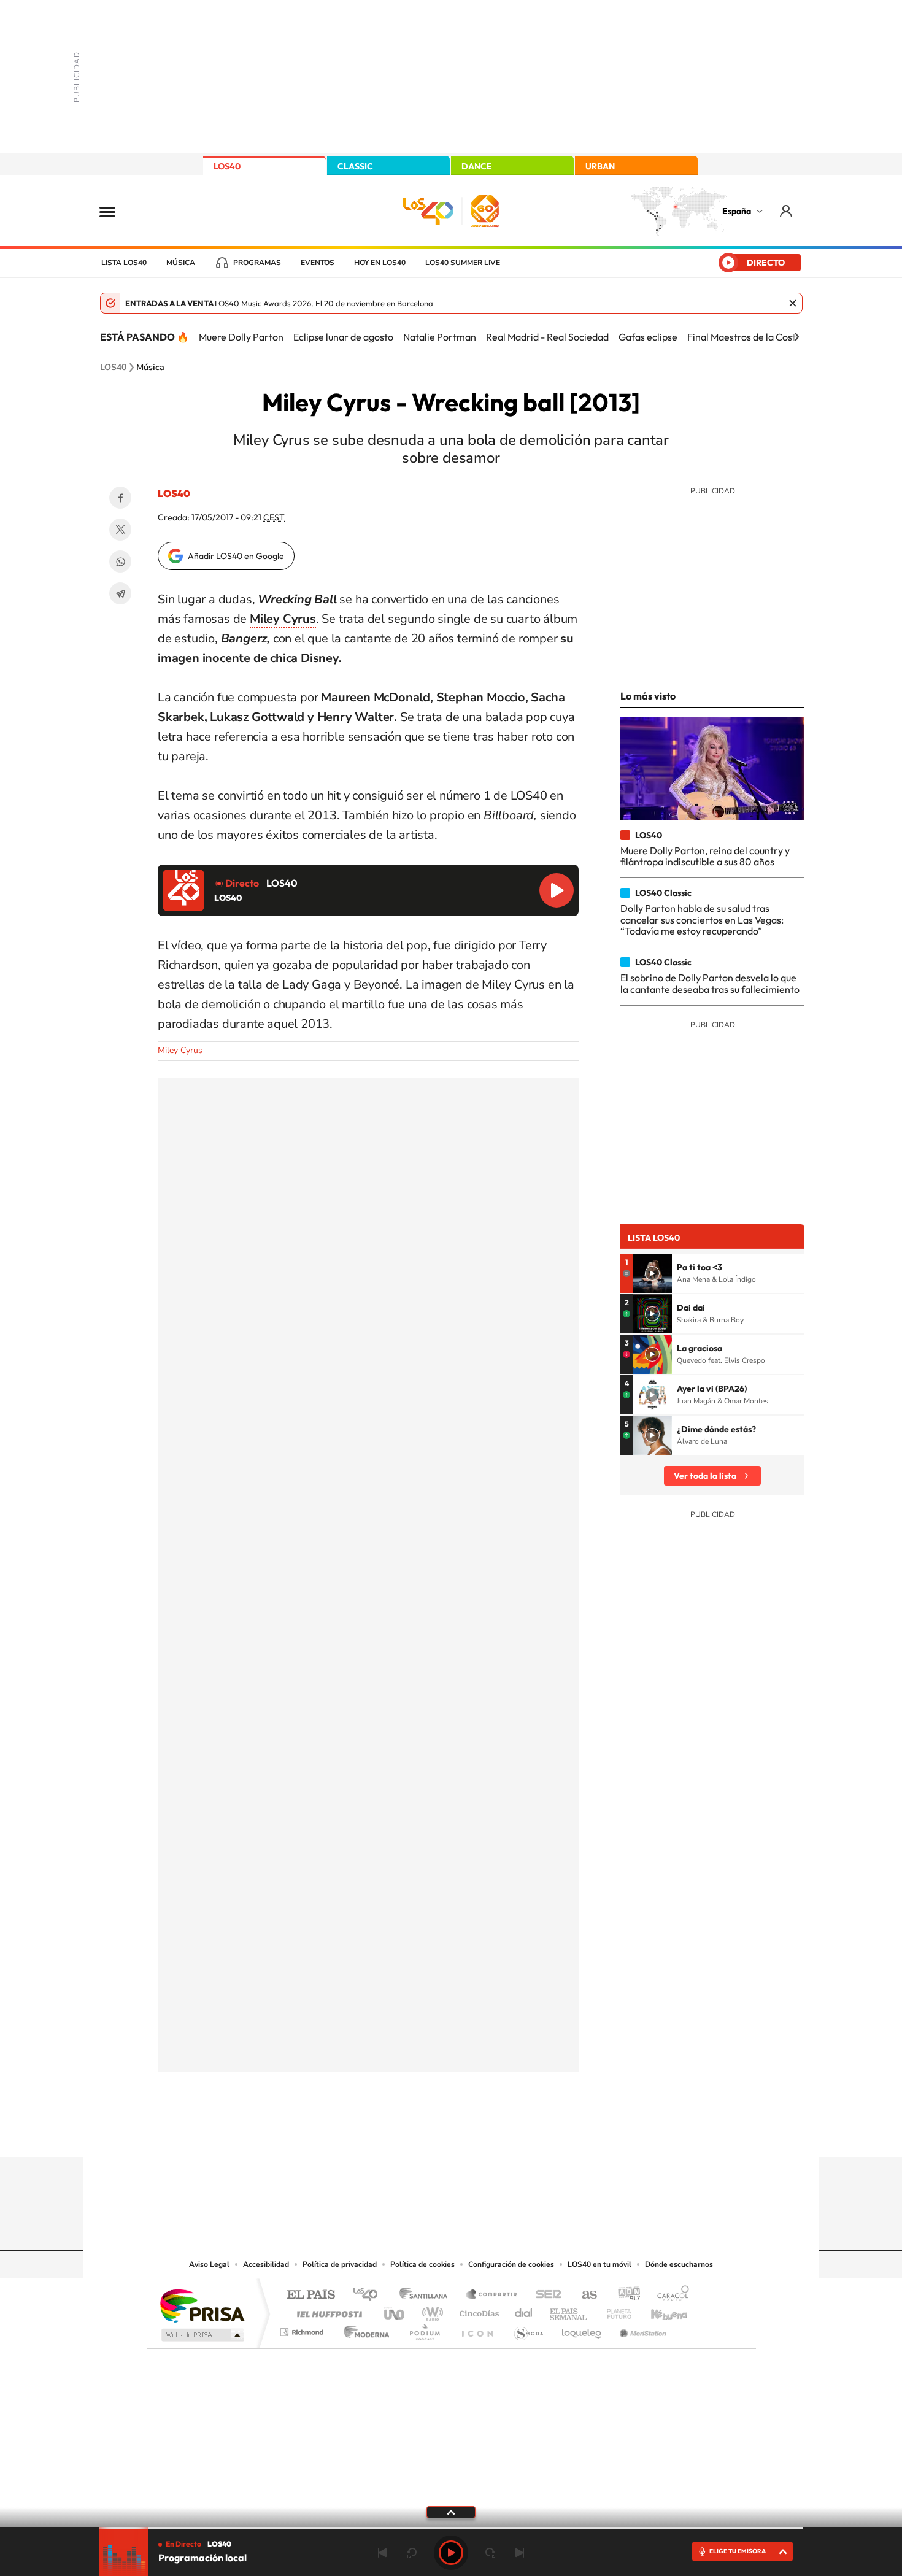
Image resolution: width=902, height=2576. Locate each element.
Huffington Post (327, 2311)
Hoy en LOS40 (380, 263)
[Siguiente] (796, 337)
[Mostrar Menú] (115, 211)
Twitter (120, 530)
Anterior (382, 2553)
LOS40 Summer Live (463, 263)
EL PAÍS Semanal (569, 2311)
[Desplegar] (451, 2512)
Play (451, 2553)
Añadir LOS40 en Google (236, 556)
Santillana (427, 2295)
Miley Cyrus (180, 1050)
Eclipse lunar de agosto (343, 337)
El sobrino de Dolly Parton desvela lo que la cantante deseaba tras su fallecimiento (710, 983)
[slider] (451, 2528)
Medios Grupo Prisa (202, 2335)
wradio (430, 2311)
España (737, 211)
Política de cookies (422, 2264)
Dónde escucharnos (679, 2264)
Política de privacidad (340, 2264)
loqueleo (582, 2329)
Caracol (669, 2295)
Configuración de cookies (511, 2264)
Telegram (120, 593)
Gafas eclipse (648, 337)
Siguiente (520, 2553)
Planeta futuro (614, 2311)
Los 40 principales (370, 2295)
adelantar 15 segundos (490, 2553)
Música (181, 263)
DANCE (477, 166)
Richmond (303, 2329)
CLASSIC (355, 166)
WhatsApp (120, 561)
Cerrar (793, 303)
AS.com (584, 2295)
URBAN (600, 166)
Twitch (500, 2133)
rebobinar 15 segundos (412, 2553)
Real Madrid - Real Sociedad (547, 337)
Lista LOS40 (124, 263)
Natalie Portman (440, 337)
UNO (395, 2311)
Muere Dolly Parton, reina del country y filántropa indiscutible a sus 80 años (705, 856)
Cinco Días (477, 2311)
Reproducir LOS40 (557, 890)
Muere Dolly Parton (241, 337)
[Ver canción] (652, 1273)
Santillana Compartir (492, 2295)
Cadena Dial (524, 2311)
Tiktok (402, 2133)
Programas (257, 263)
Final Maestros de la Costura (749, 337)
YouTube (426, 2133)
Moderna (364, 2329)
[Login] (787, 211)
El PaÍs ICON (477, 2329)
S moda (528, 2329)
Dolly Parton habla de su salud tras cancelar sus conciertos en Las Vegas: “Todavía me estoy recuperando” (702, 920)
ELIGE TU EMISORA (738, 2551)
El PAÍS (311, 2295)
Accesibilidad (266, 2264)
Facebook (120, 498)
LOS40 (227, 166)
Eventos (318, 263)
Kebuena (658, 2311)
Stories (525, 2133)
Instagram (377, 2133)
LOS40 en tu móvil (599, 2264)
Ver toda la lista (705, 1476)
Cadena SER (545, 2295)
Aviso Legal (209, 2264)
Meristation (641, 2329)
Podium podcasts (424, 2329)
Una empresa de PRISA (202, 2305)
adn (624, 2295)
